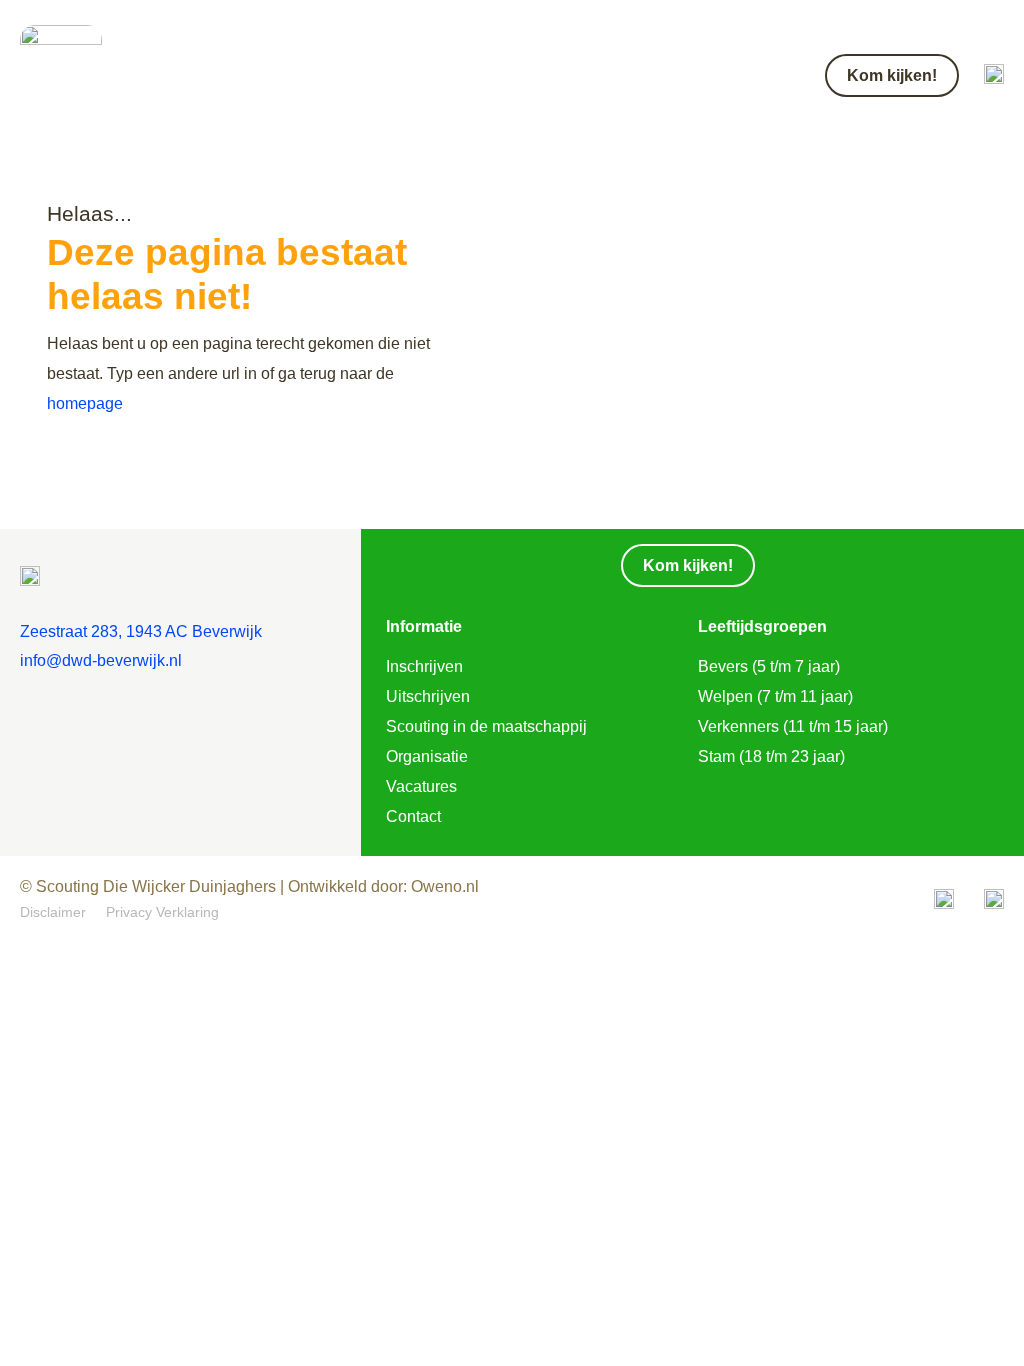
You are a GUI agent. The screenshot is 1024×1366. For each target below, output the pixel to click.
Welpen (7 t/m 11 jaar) (775, 696)
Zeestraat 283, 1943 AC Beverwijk (141, 631)
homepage (85, 403)
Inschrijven (424, 666)
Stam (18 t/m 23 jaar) (771, 756)
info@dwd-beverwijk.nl (101, 660)
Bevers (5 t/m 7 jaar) (769, 666)
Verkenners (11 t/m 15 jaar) (793, 726)
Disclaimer (53, 912)
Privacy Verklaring (162, 912)
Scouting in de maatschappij (486, 726)
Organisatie (427, 756)
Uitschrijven (428, 696)
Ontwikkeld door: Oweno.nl (381, 886)
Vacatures (421, 786)
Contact (413, 816)
